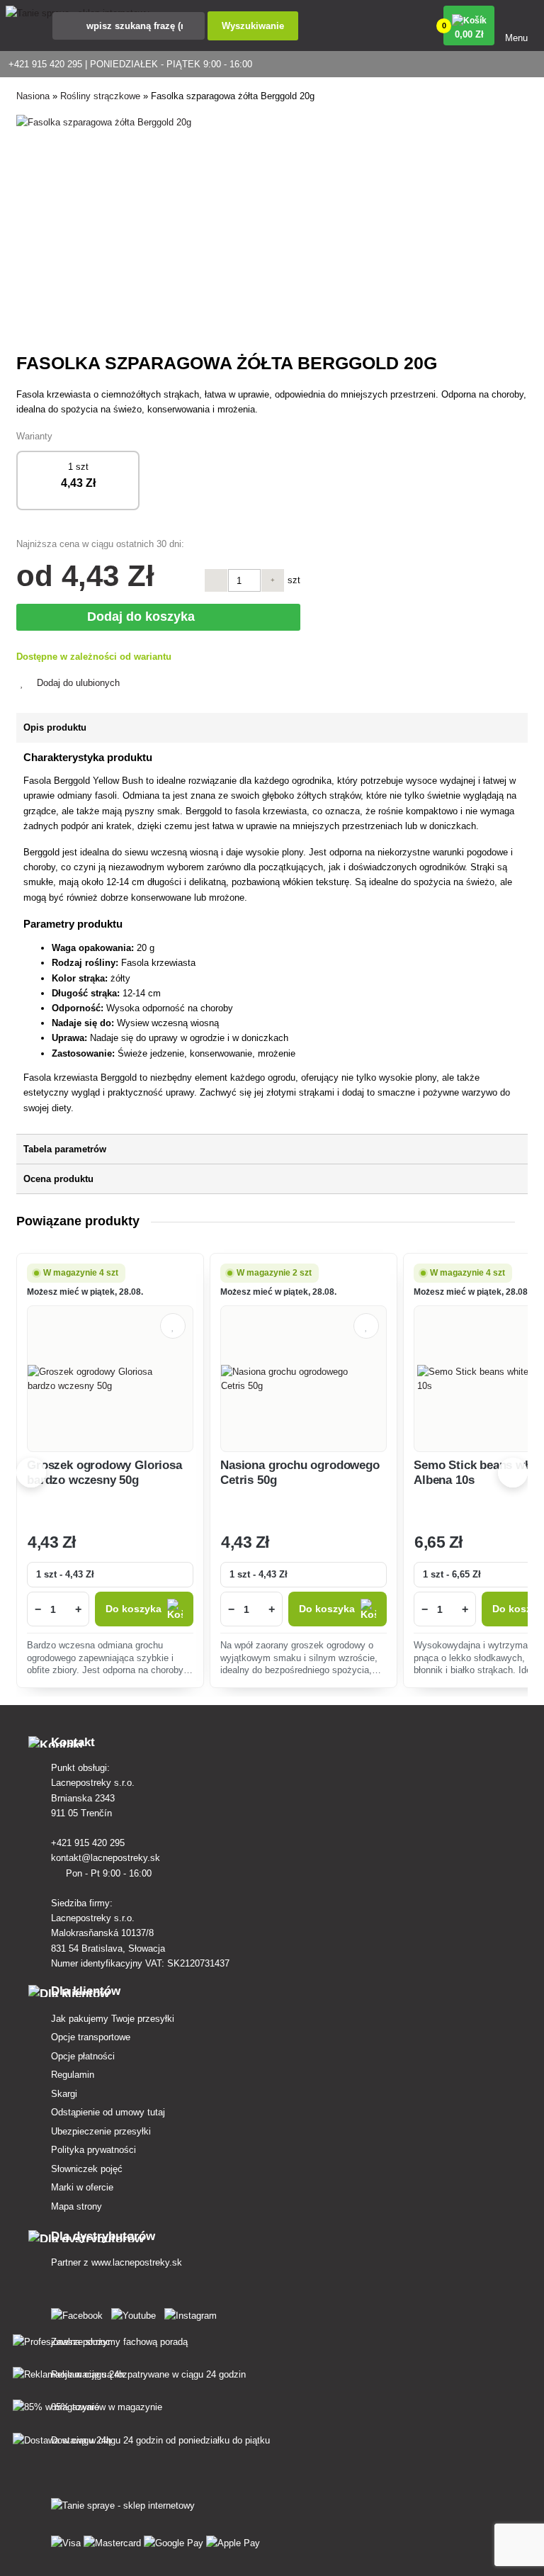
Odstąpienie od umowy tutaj (108, 2112)
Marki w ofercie (82, 2187)
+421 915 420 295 (89, 1843)
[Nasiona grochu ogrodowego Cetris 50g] (304, 1379)
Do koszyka (134, 1609)
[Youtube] (136, 2313)
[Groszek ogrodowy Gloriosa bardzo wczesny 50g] (110, 1379)
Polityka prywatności (93, 2150)
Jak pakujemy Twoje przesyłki (113, 2019)
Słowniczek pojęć (87, 2169)
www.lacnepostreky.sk (137, 2262)
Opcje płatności (83, 2056)
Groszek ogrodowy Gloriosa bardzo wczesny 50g (104, 1472)
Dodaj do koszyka (144, 617)
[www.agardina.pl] (80, 2313)
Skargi (64, 2094)
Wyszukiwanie (253, 26)
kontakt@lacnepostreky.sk (107, 1858)
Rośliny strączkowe (100, 96)
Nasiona (33, 96)
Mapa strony (76, 2206)
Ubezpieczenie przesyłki (101, 2131)
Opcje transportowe (91, 2037)
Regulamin (73, 2075)
